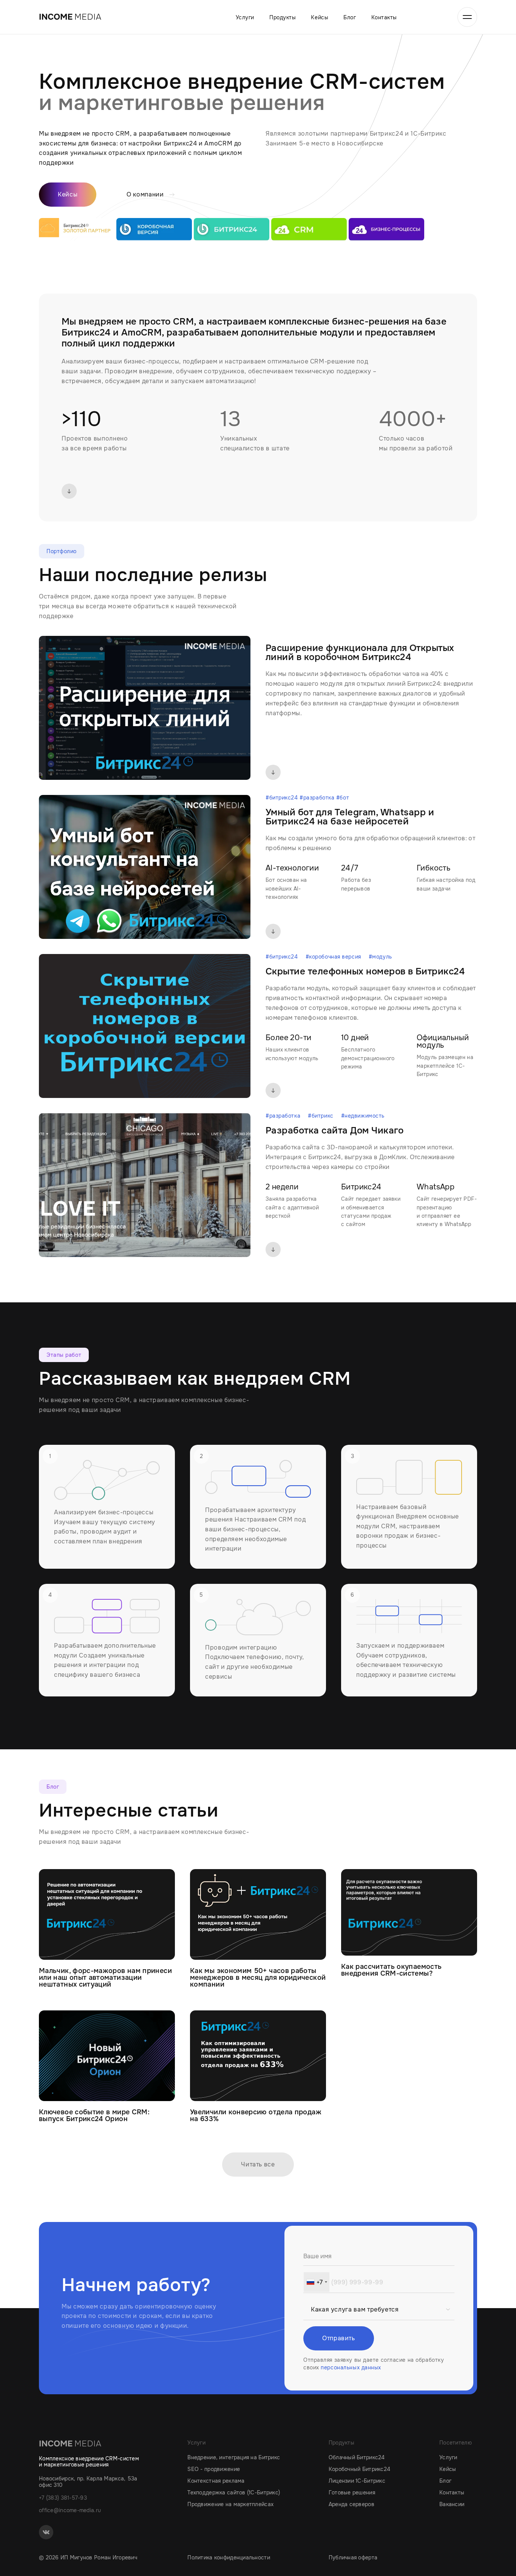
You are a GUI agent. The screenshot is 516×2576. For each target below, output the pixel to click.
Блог (350, 17)
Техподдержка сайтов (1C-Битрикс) (234, 2493)
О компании (145, 195)
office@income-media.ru (70, 2510)
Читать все (258, 2164)
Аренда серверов (351, 2504)
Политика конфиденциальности (229, 2558)
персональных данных (351, 2367)
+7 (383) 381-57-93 (63, 2498)
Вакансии (452, 2504)
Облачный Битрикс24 (357, 2457)
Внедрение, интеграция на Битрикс (234, 2457)
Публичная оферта (353, 2558)
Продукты (283, 17)
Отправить (339, 2338)
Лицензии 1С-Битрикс (357, 2481)
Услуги (245, 17)
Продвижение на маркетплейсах (230, 2504)
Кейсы (320, 17)
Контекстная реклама (216, 2481)
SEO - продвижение (214, 2469)
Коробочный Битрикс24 (360, 2469)
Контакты (384, 17)
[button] (317, 2282)
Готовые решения (352, 2493)
